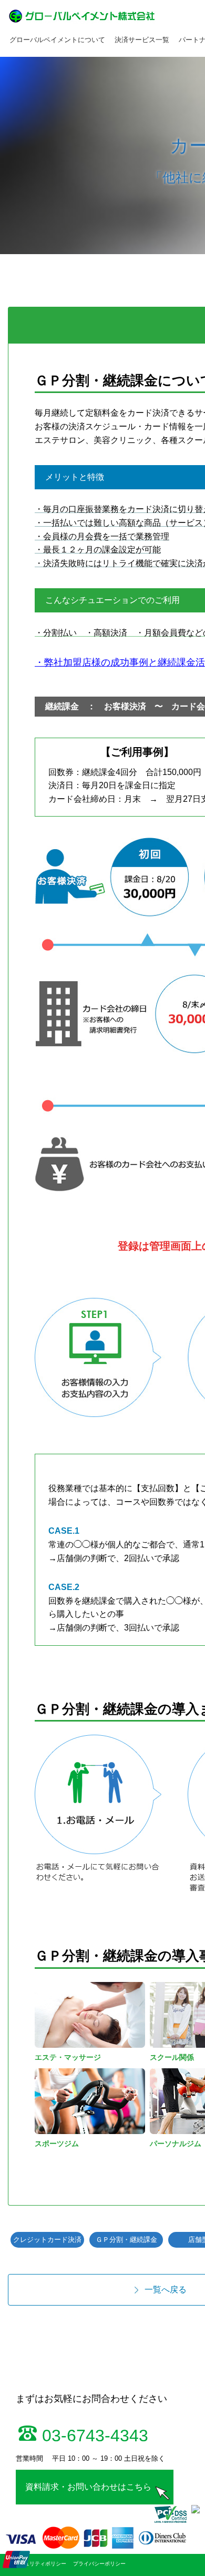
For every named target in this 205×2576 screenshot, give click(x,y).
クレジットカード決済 (47, 2240)
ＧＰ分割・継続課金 (126, 2240)
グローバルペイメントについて (57, 40)
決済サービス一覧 (142, 40)
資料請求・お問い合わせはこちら (88, 2487)
